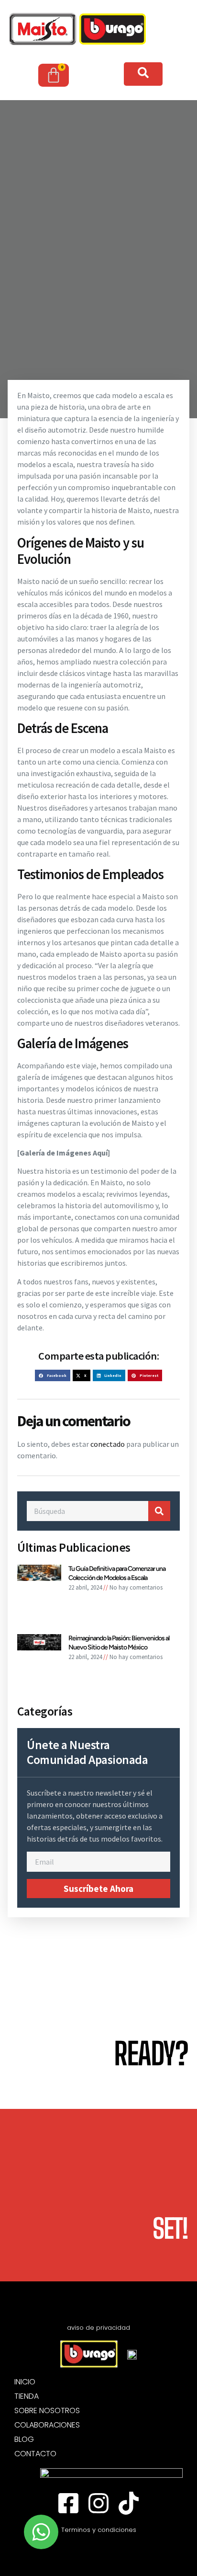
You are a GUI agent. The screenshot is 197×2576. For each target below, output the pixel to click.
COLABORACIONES (47, 2425)
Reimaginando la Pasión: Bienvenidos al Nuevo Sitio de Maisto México (119, 1643)
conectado (108, 1444)
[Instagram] (98, 2503)
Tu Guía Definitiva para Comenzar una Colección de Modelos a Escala (117, 1573)
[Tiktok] (129, 2503)
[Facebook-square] (68, 2503)
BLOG (24, 2439)
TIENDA (27, 2396)
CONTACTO (35, 2454)
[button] (52, 1375)
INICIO (25, 2382)
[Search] (159, 1511)
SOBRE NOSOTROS (47, 2411)
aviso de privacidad (98, 2328)
